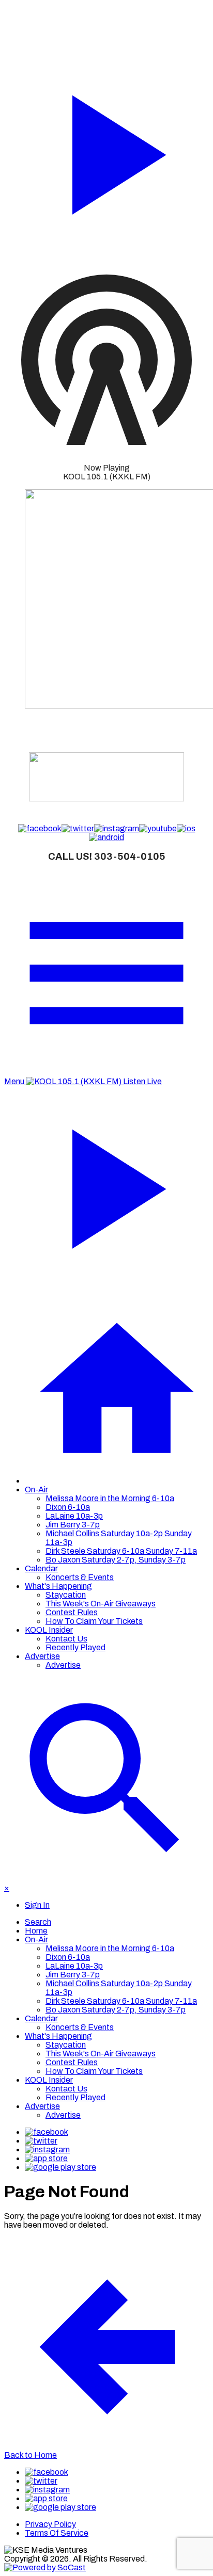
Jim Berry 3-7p (73, 1525)
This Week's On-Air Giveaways (101, 1604)
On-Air (36, 1490)
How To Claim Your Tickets (94, 1621)
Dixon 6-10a (68, 1507)
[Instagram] (47, 2150)
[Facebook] (47, 2132)
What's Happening (58, 1586)
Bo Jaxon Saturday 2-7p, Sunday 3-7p (116, 1560)
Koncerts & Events (80, 1577)
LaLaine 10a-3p (74, 1516)
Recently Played (75, 1647)
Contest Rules (72, 1612)
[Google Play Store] (60, 2167)
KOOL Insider (49, 1630)
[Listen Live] (106, 150)
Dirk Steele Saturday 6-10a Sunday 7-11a (121, 1551)
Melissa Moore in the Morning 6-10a (110, 1498)
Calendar (41, 1568)
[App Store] (46, 2158)
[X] (41, 2141)
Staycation (66, 1595)
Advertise (42, 1656)
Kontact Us (66, 1639)
